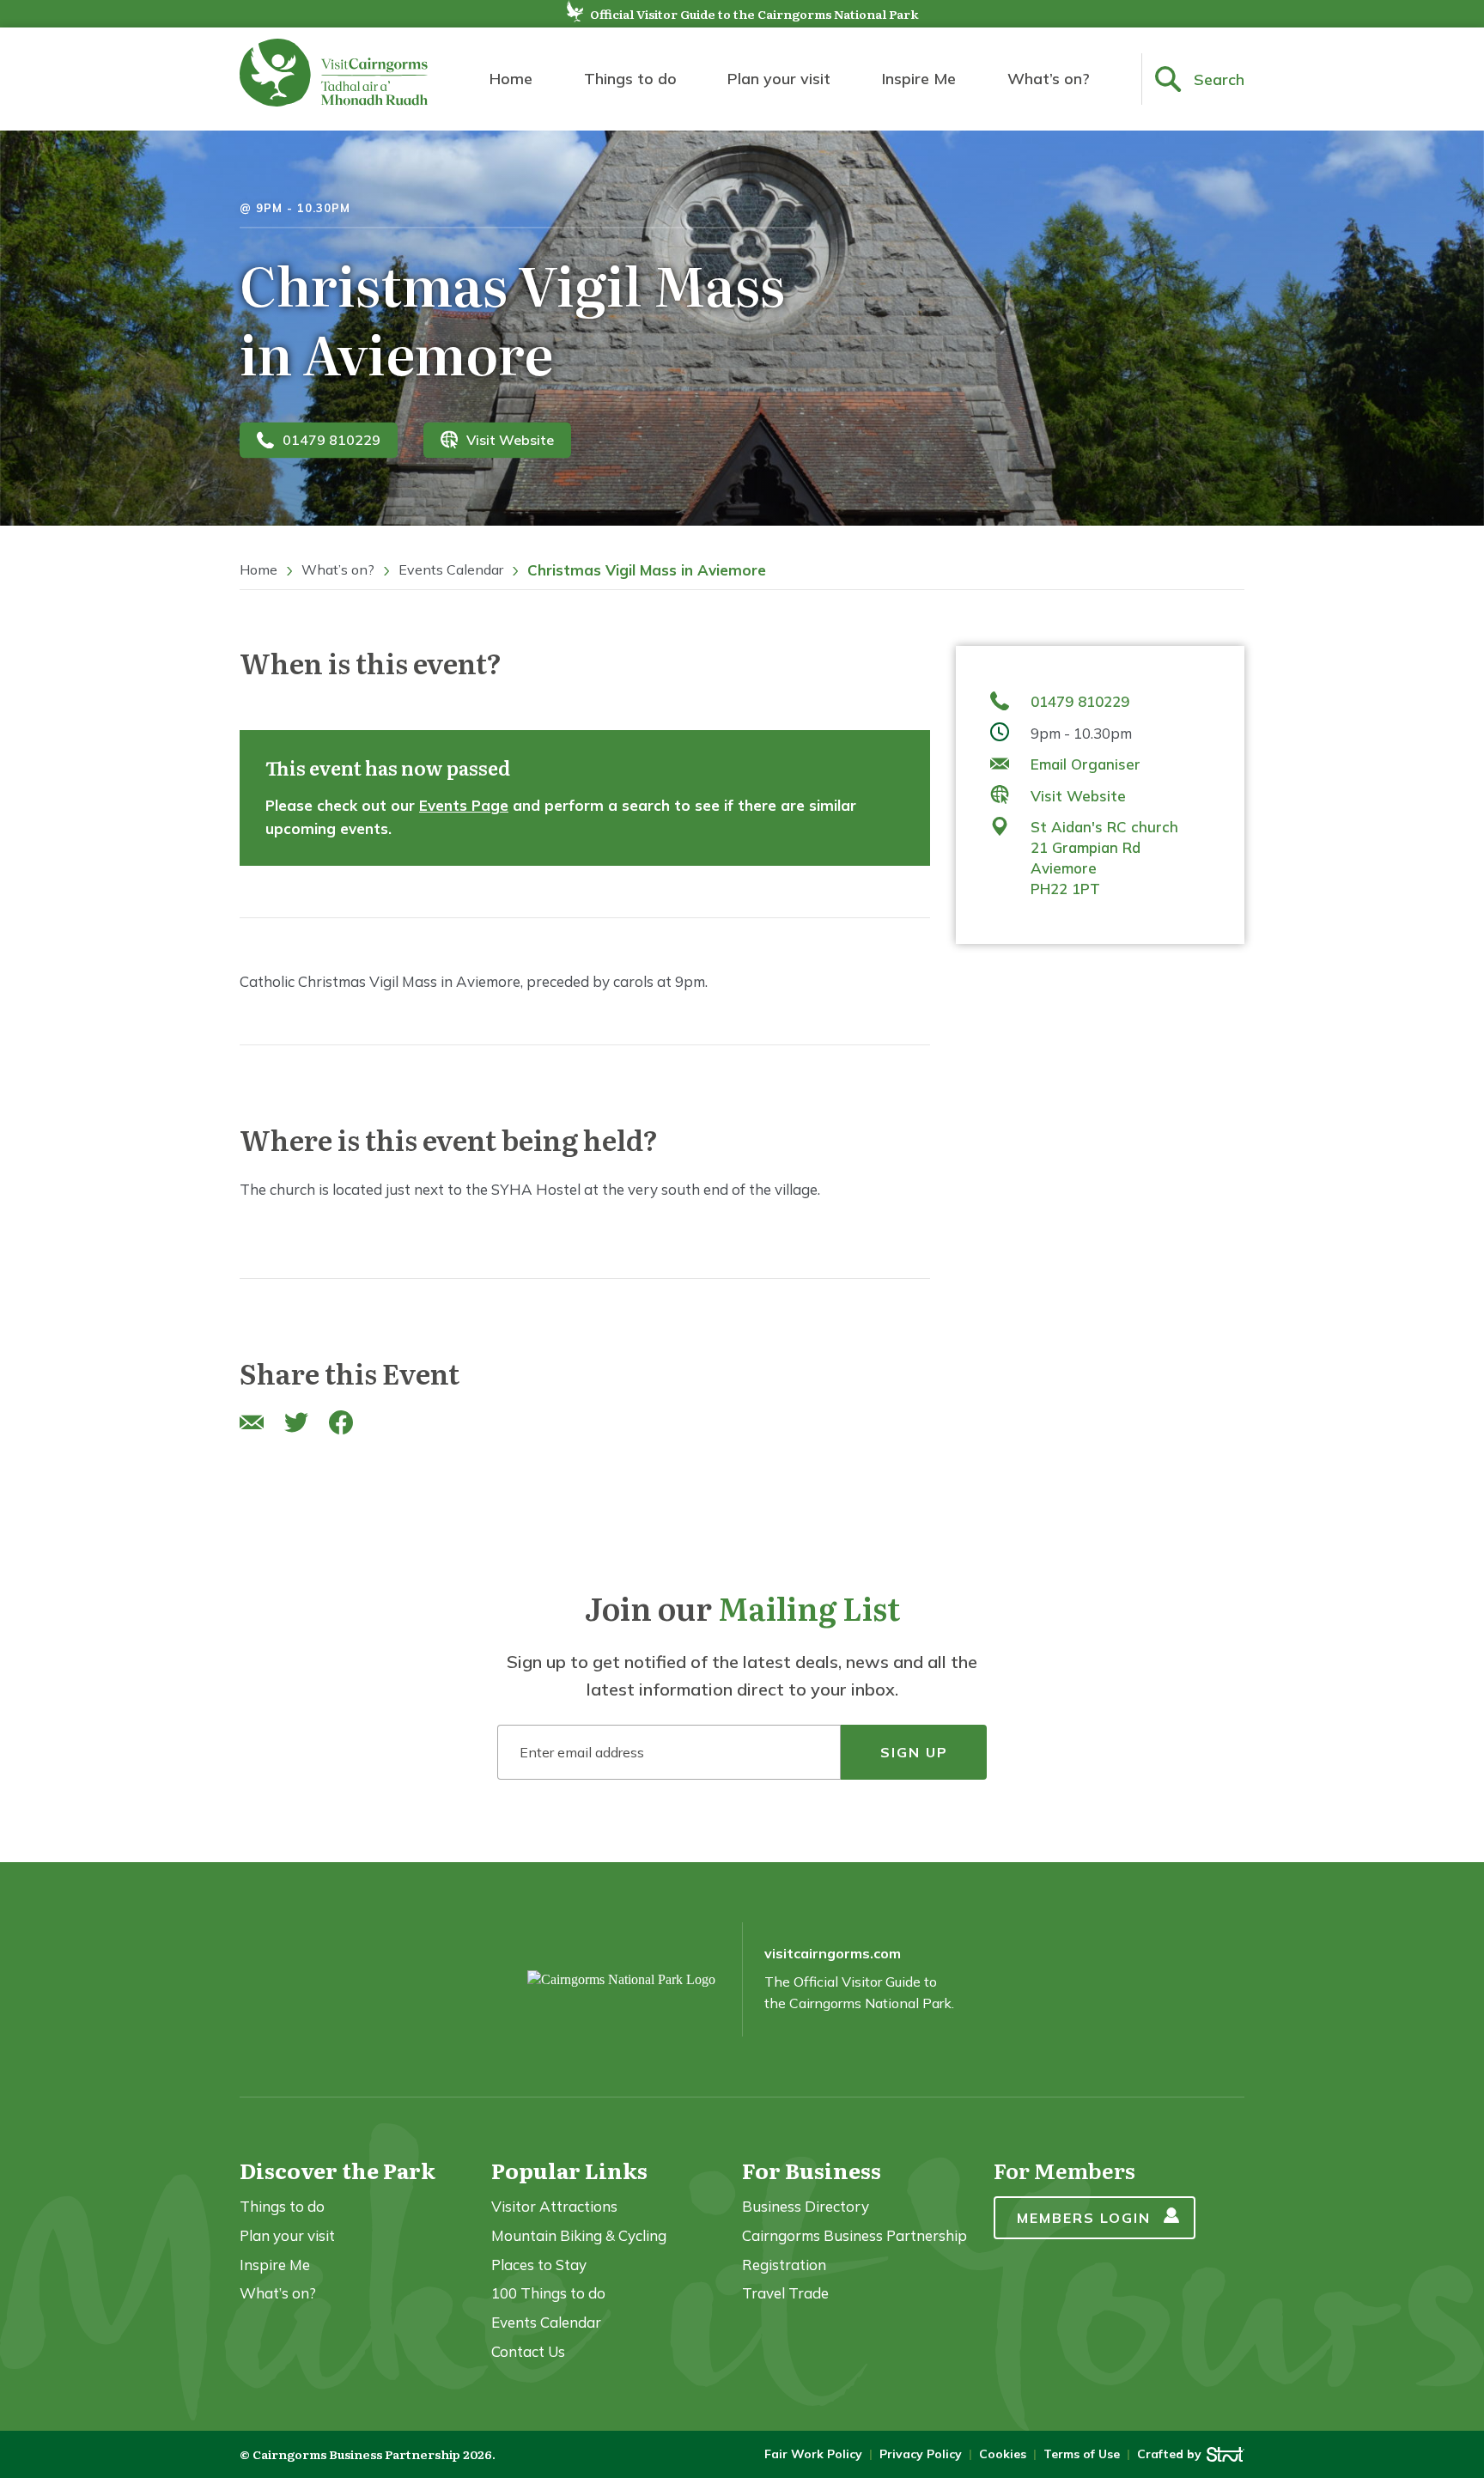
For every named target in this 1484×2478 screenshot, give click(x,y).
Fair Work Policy (813, 2454)
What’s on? (1049, 79)
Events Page (464, 805)
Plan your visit (779, 79)
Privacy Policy (921, 2454)
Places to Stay (539, 2265)
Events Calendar (451, 569)
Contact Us (528, 2351)
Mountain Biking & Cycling (579, 2235)
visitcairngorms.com (833, 1953)
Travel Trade (785, 2293)
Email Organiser (1086, 764)
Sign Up (914, 1752)
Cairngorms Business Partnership (855, 2235)
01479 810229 (331, 440)
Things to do (630, 79)
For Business (812, 2170)
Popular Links (569, 2170)
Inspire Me (919, 79)
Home (511, 79)
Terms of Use (1082, 2454)
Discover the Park (338, 2170)
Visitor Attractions (554, 2206)
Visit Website (510, 440)
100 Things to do (548, 2293)
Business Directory (806, 2206)
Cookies (1003, 2454)
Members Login (1084, 2218)
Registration (784, 2265)
